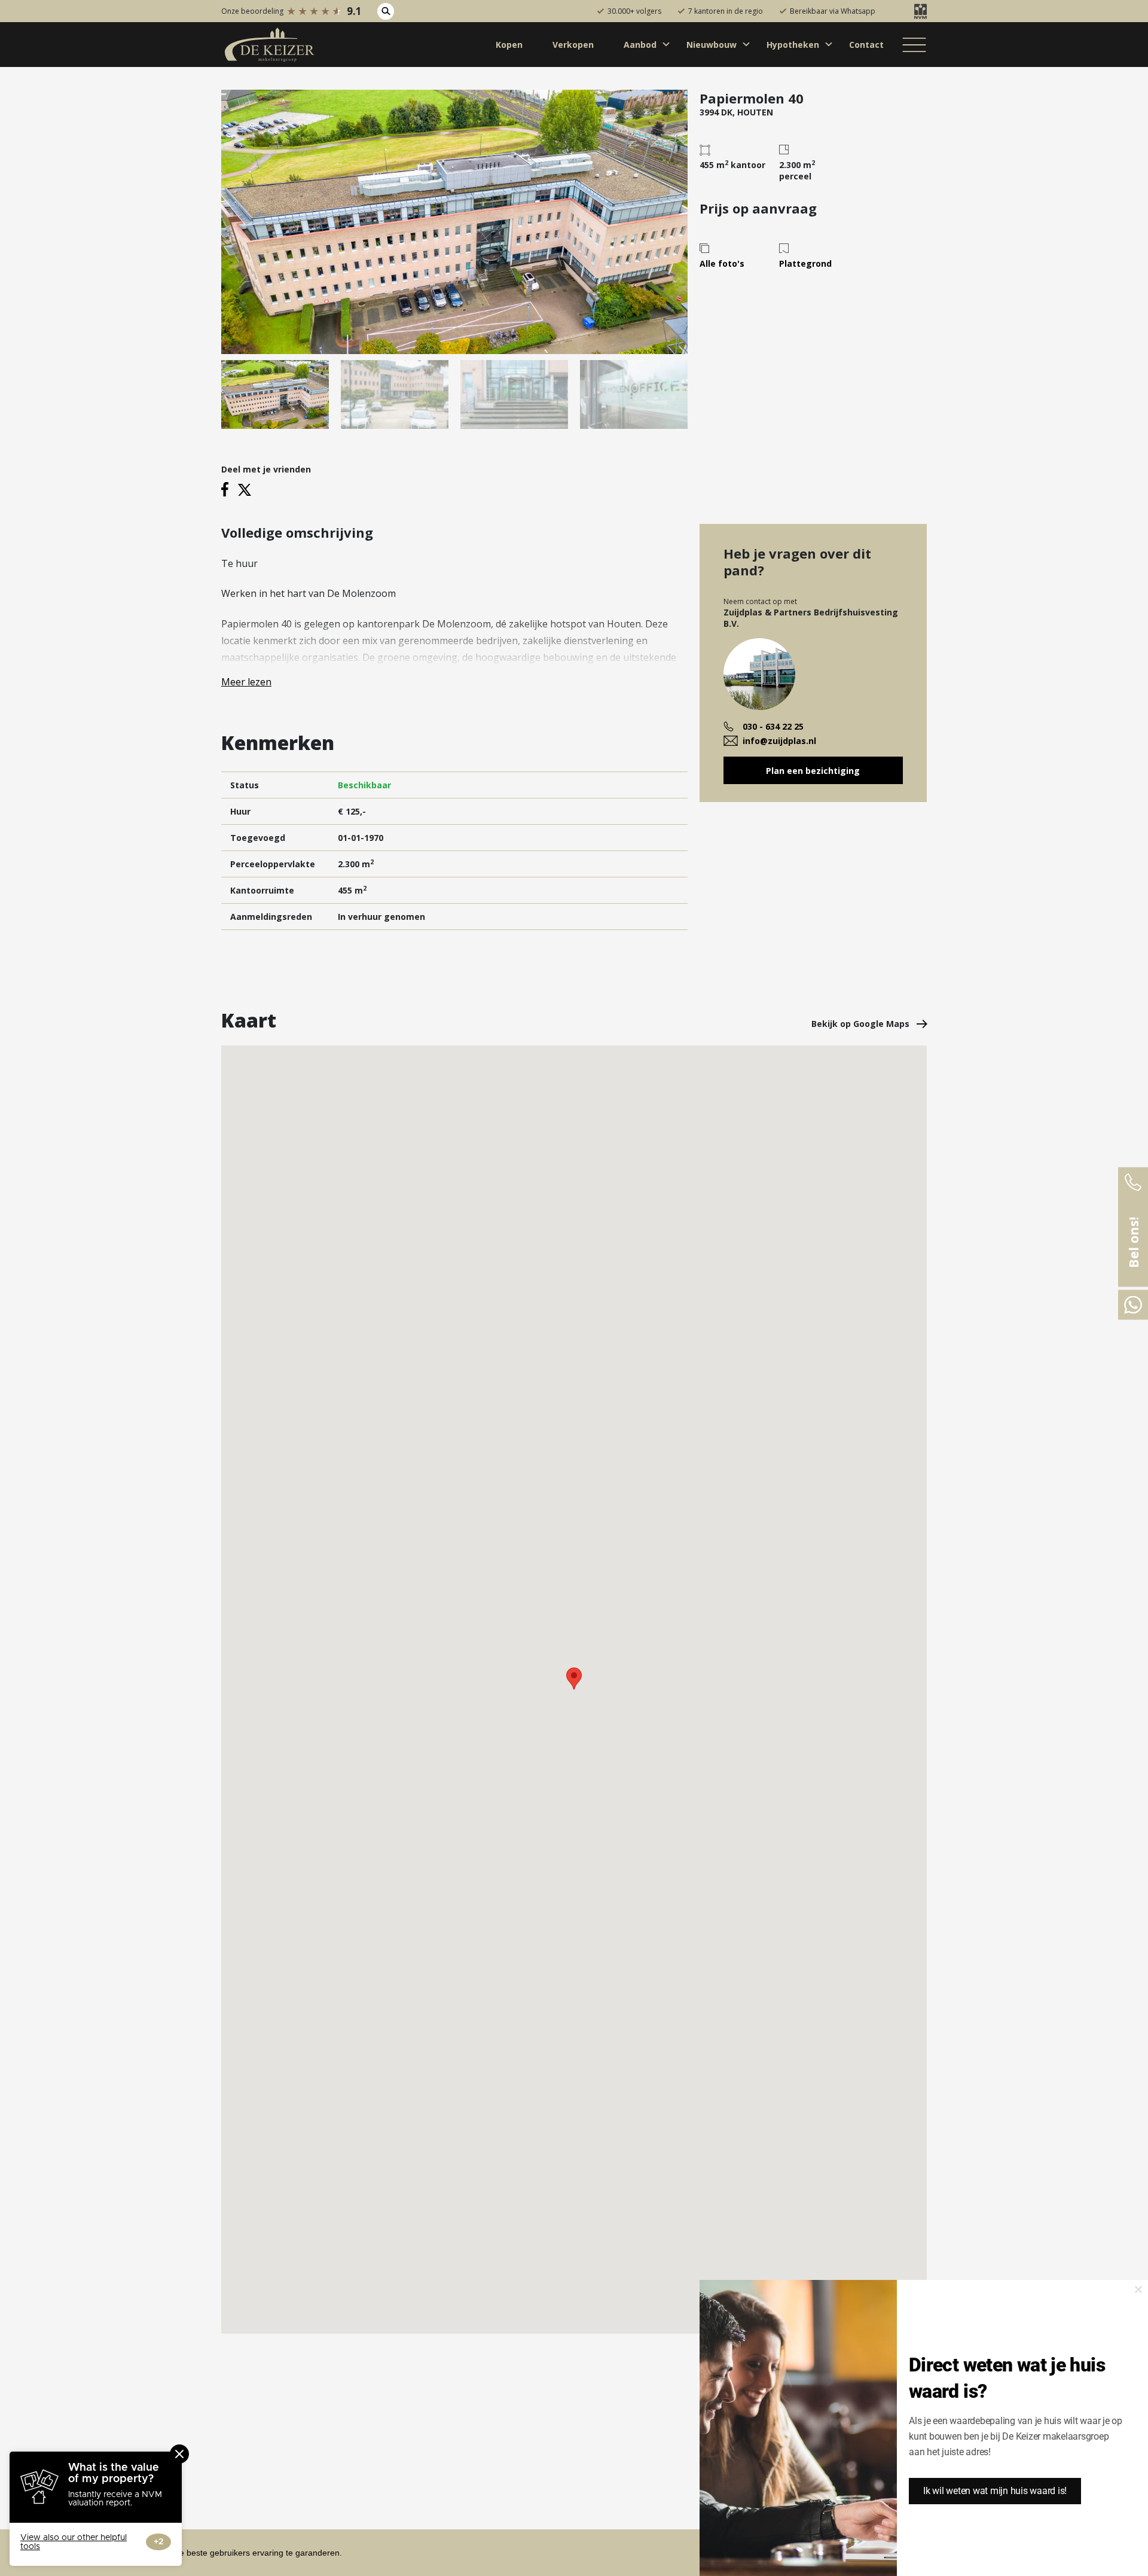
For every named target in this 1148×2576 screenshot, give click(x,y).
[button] (574, 1679)
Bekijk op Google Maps (862, 1024)
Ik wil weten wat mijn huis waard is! (995, 2491)
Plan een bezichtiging (813, 771)
